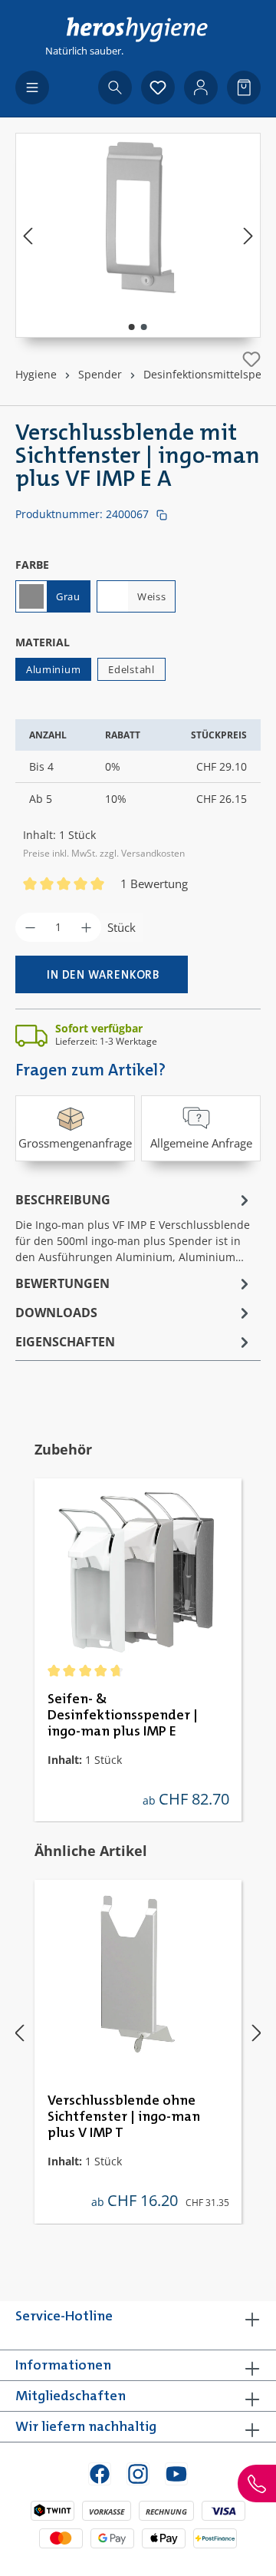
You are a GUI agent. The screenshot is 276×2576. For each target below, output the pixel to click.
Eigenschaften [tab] (65, 1342)
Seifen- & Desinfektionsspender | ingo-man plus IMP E (123, 1716)
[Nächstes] (248, 235)
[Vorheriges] (28, 235)
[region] (138, 235)
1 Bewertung (154, 883)
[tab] (134, 1227)
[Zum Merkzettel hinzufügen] (251, 359)
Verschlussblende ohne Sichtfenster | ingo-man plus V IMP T (124, 2117)
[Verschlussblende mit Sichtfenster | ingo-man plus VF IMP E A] (138, 220)
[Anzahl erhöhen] (86, 927)
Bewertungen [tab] (62, 1283)
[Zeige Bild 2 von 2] (144, 327)
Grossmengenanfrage (75, 1143)
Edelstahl (131, 669)
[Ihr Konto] (201, 88)
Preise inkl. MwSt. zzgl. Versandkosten (104, 853)
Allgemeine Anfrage (201, 1143)
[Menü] (32, 88)
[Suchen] (115, 88)
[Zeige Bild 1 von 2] (132, 327)
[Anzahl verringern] (30, 927)
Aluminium (53, 669)
